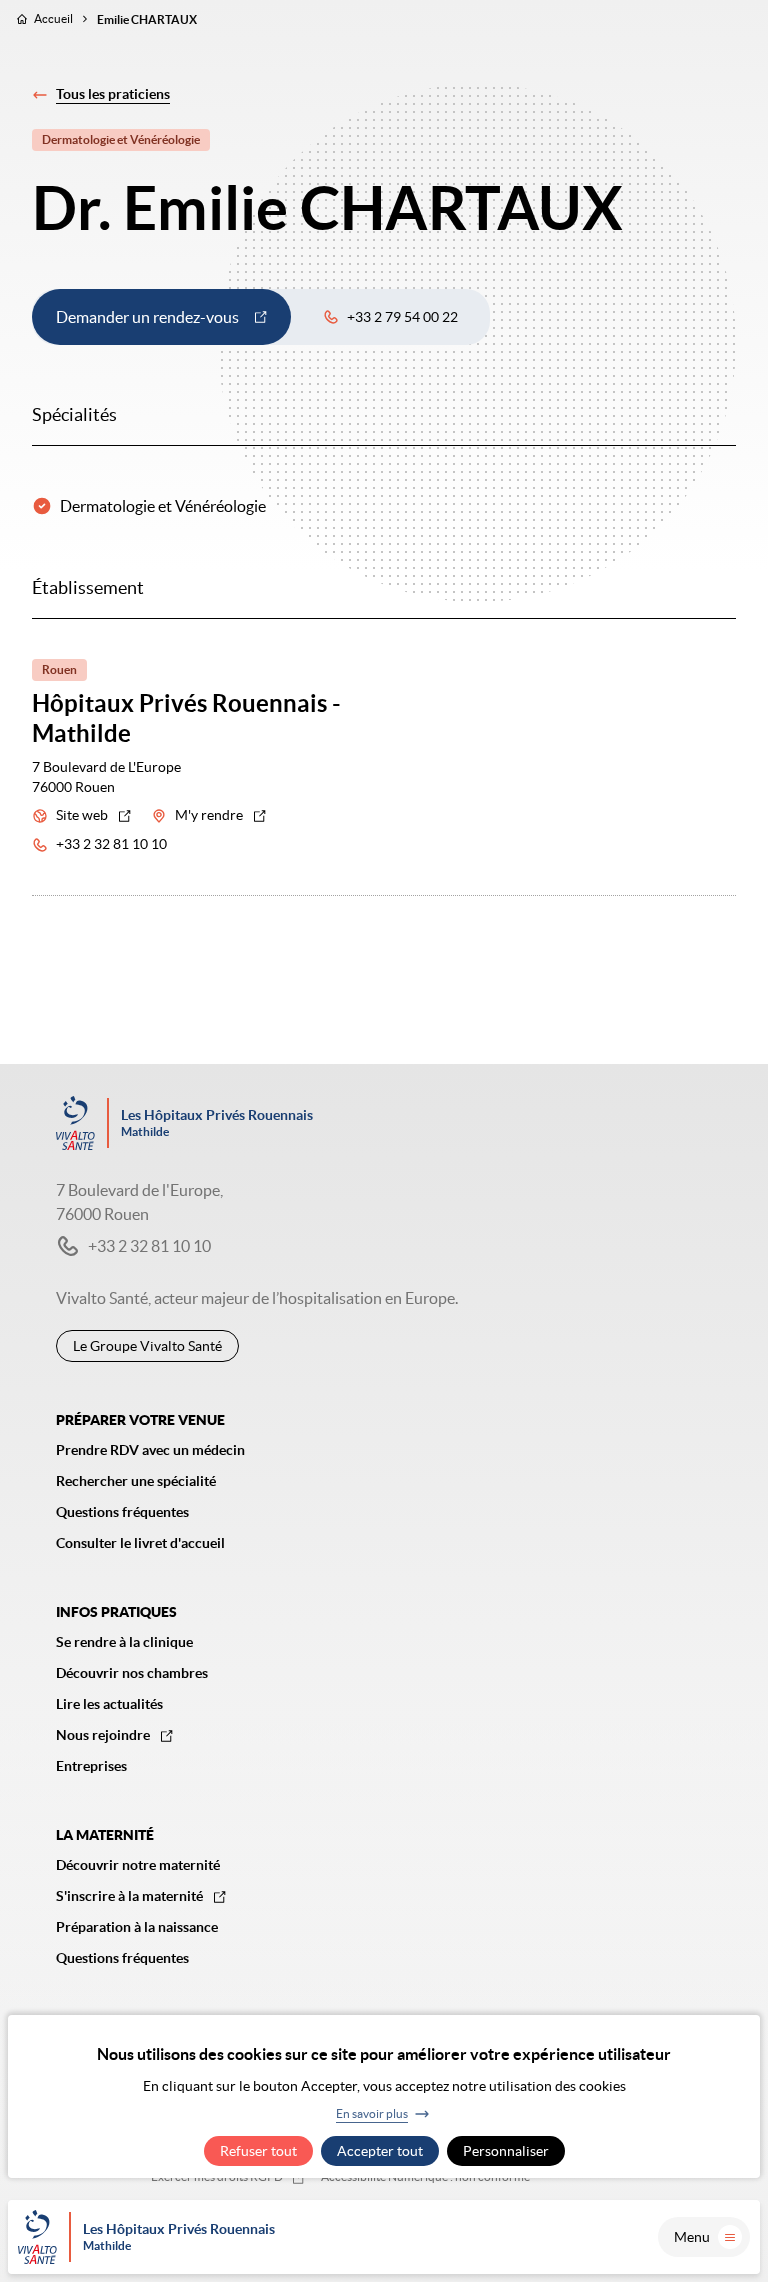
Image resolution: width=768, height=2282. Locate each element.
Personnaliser (506, 2151)
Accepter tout (380, 2151)
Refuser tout (258, 2151)
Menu (692, 2237)
